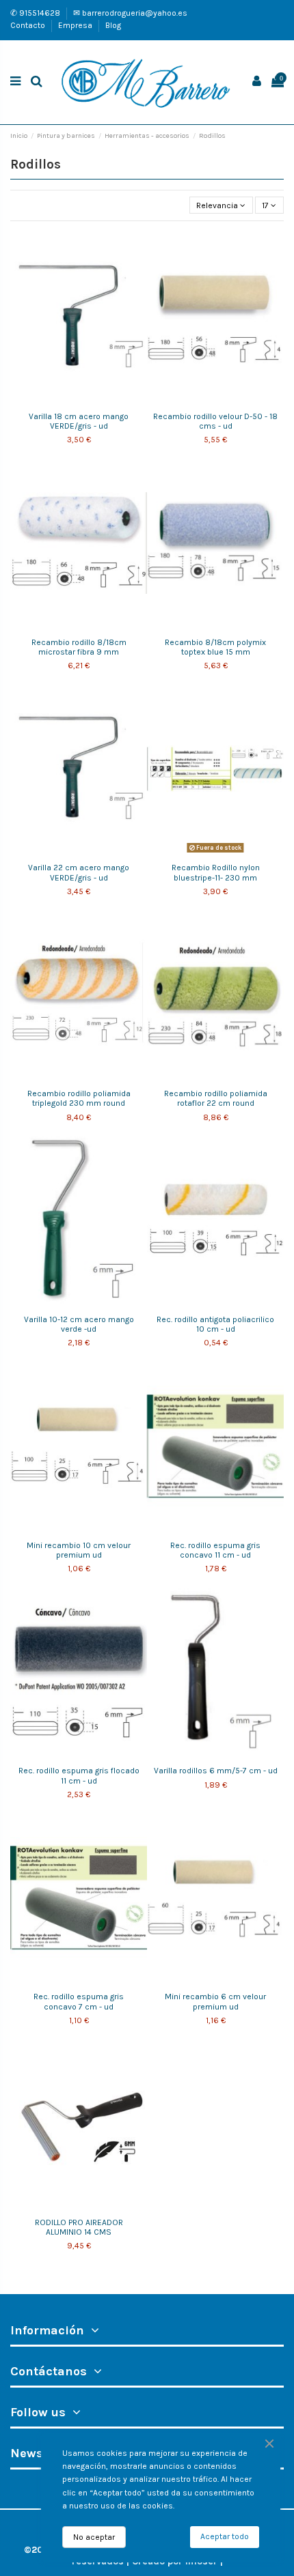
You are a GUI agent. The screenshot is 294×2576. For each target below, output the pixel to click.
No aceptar (94, 2537)
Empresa (76, 25)
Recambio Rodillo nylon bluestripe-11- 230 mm (216, 872)
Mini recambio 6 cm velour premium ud (215, 2001)
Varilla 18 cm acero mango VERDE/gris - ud (79, 421)
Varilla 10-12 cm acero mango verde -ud (79, 1324)
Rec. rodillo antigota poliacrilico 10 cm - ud (215, 1324)
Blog (113, 25)
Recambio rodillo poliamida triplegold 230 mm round (79, 1098)
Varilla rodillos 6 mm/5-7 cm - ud (216, 1771)
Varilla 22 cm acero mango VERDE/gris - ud (79, 872)
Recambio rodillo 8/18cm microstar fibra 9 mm (79, 647)
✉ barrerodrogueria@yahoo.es (130, 13)
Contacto (29, 25)
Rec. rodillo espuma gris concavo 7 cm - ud (79, 2001)
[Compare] (70, 401)
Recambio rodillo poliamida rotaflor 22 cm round (216, 1098)
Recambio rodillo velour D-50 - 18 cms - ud (215, 421)
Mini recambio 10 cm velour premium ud (79, 1550)
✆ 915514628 (36, 13)
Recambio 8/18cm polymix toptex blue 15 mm (215, 647)
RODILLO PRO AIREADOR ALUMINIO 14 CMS (79, 2227)
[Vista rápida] (87, 401)
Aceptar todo (225, 2536)
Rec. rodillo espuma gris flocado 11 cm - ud (79, 1775)
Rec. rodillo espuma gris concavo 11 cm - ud (215, 1550)
